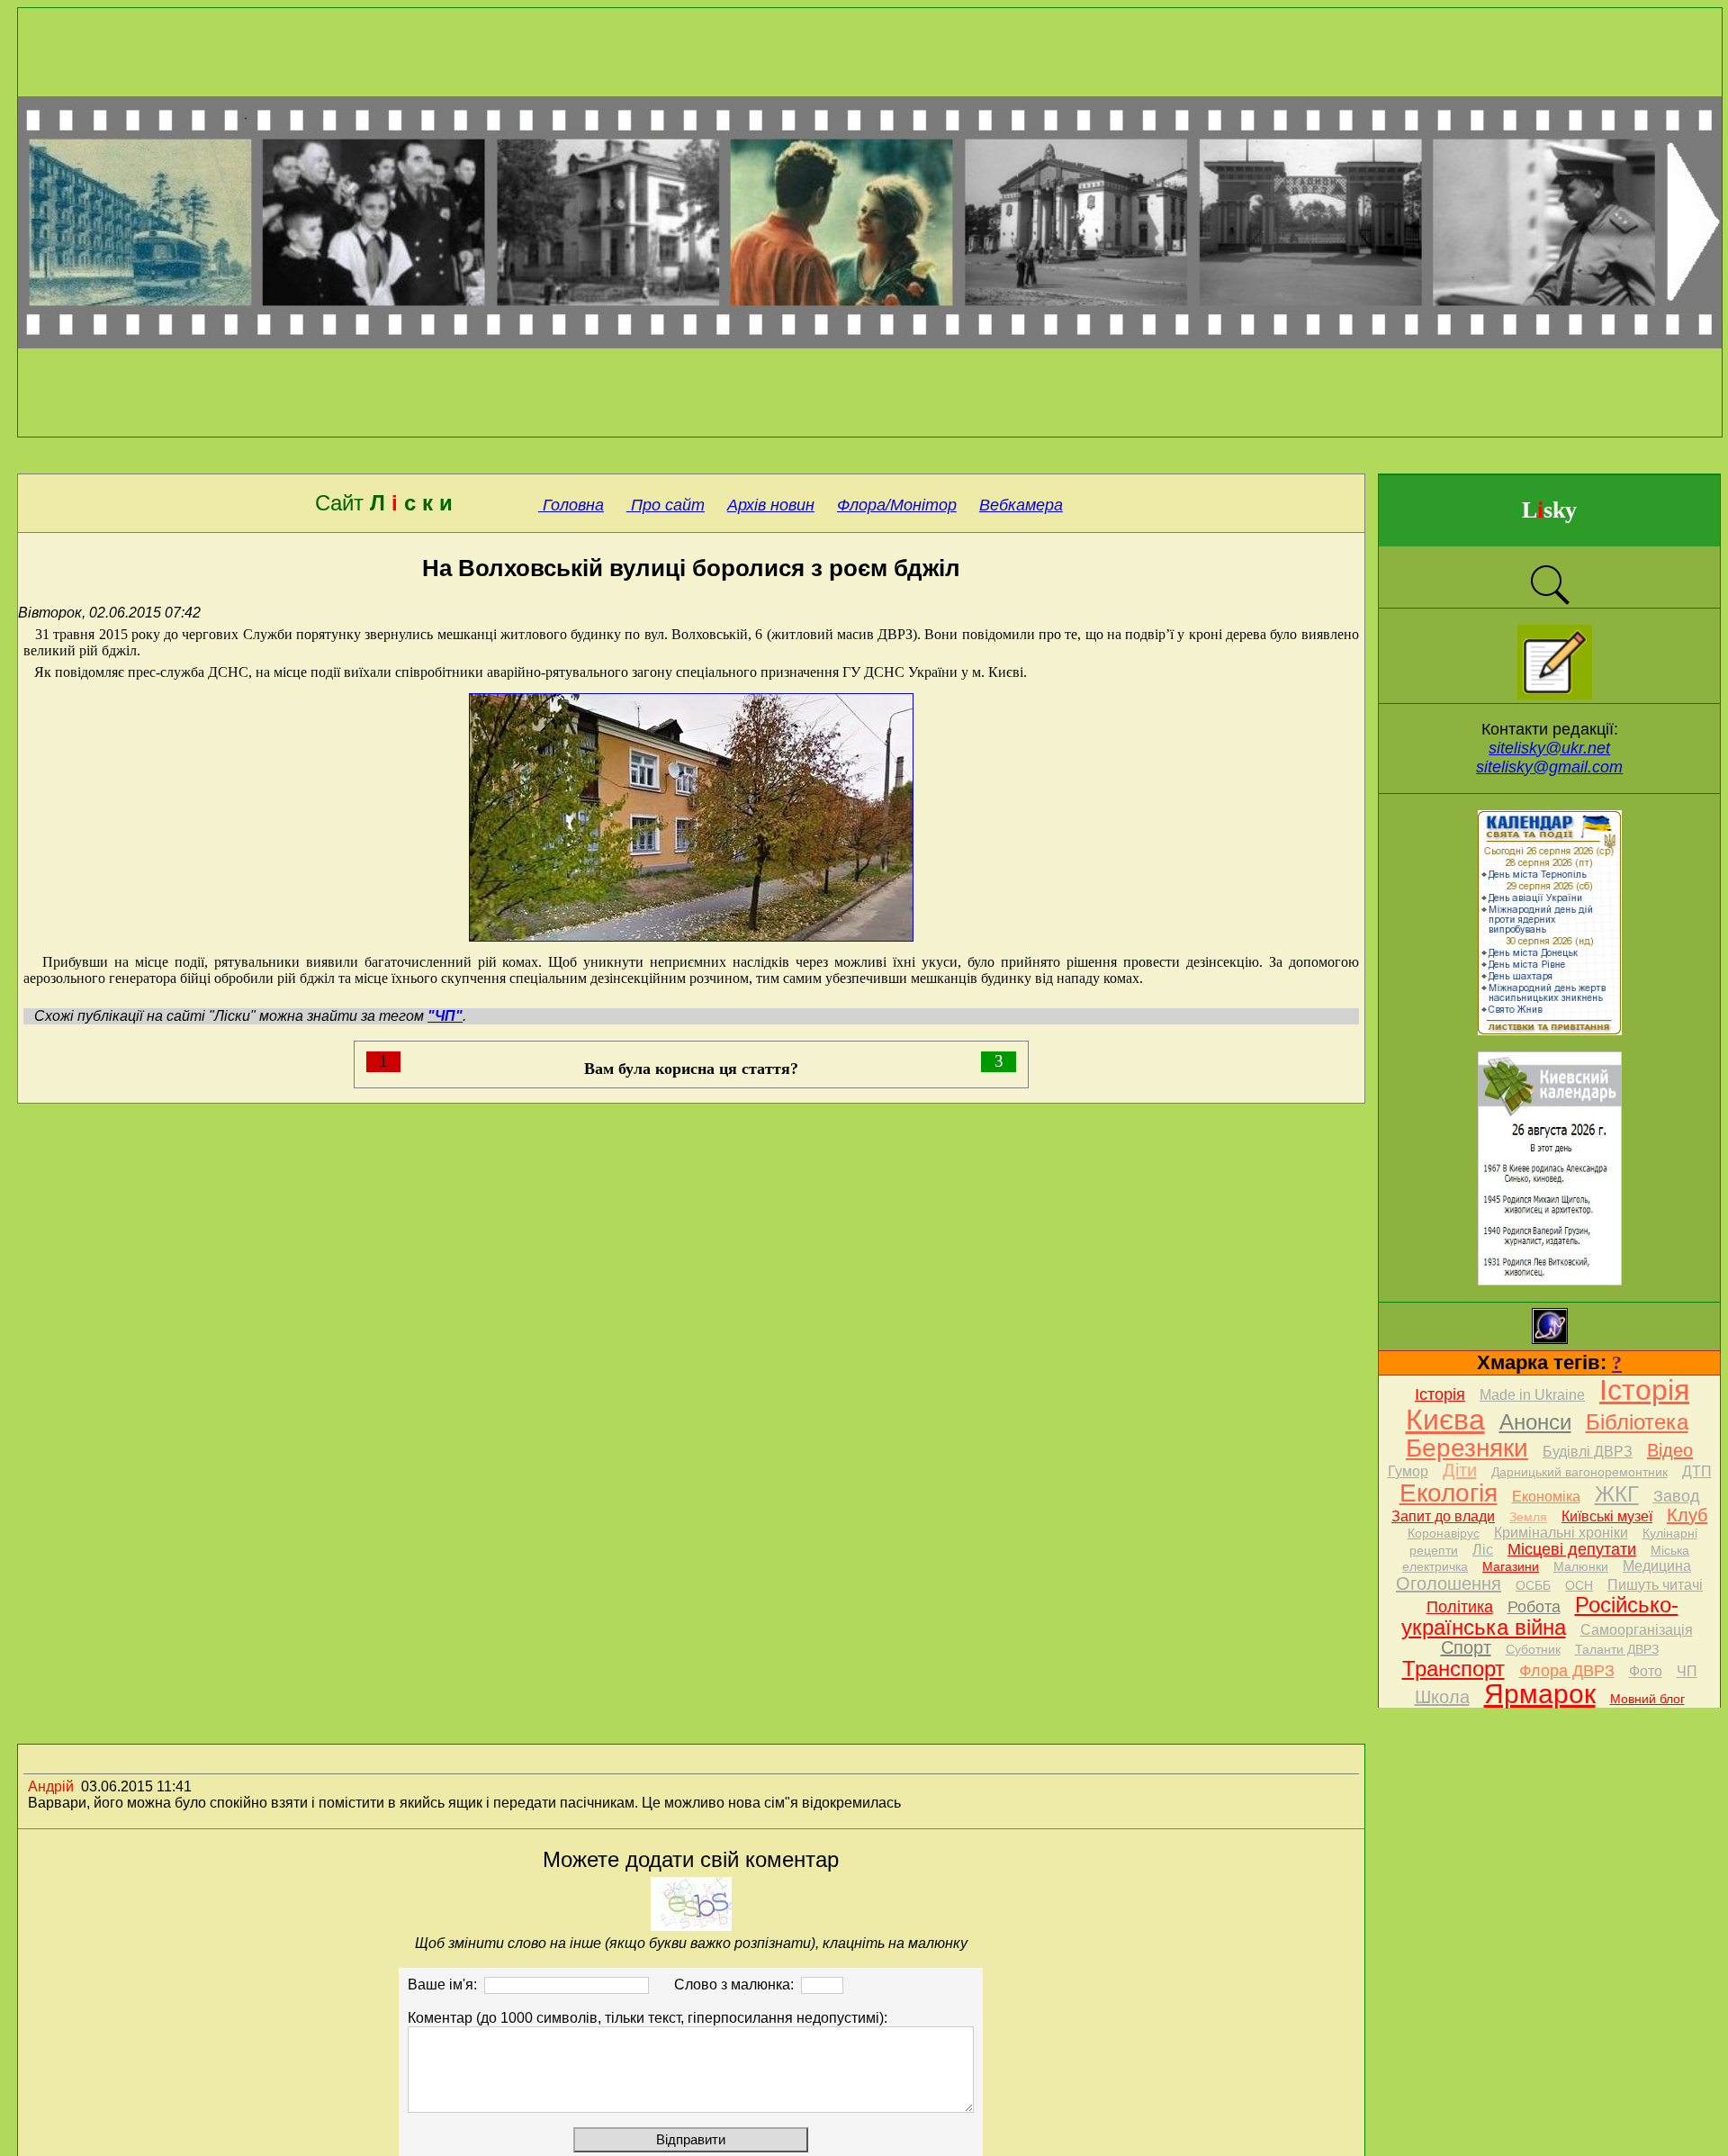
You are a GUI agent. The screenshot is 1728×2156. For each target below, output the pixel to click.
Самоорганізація (1637, 1630)
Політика (1460, 1607)
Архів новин (771, 505)
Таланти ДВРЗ (1617, 1649)
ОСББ (1533, 1585)
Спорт (1466, 1647)
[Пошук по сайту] (1550, 603)
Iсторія (1440, 1394)
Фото (1646, 1671)
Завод (1677, 1496)
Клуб (1687, 1515)
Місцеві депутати (1572, 1549)
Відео (1670, 1450)
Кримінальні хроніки (1561, 1533)
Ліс (1483, 1550)
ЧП (1687, 1671)
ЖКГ (1617, 1494)
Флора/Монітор (897, 505)
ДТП (1697, 1471)
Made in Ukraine (1532, 1395)
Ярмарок (1540, 1694)
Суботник (1533, 1649)
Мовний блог (1647, 1699)
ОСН (1579, 1585)
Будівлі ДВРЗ (1588, 1452)
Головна (571, 505)
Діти (1460, 1470)
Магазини (1511, 1566)
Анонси (1535, 1422)
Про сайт (666, 505)
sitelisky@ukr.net (1549, 748)
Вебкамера (1021, 505)
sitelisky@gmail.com (1549, 767)
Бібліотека (1637, 1422)
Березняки (1467, 1448)
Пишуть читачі (1655, 1585)
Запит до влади (1443, 1516)
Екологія (1449, 1493)
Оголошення (1449, 1583)
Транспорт (1453, 1669)
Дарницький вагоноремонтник (1579, 1472)
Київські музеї (1607, 1516)
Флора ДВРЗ (1567, 1671)
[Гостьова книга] (1555, 695)
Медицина (1657, 1566)
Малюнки (1581, 1566)
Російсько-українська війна (1540, 1616)
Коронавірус (1444, 1533)
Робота (1534, 1607)
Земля (1528, 1517)
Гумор (1408, 1471)
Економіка (1546, 1497)
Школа (1442, 1697)
